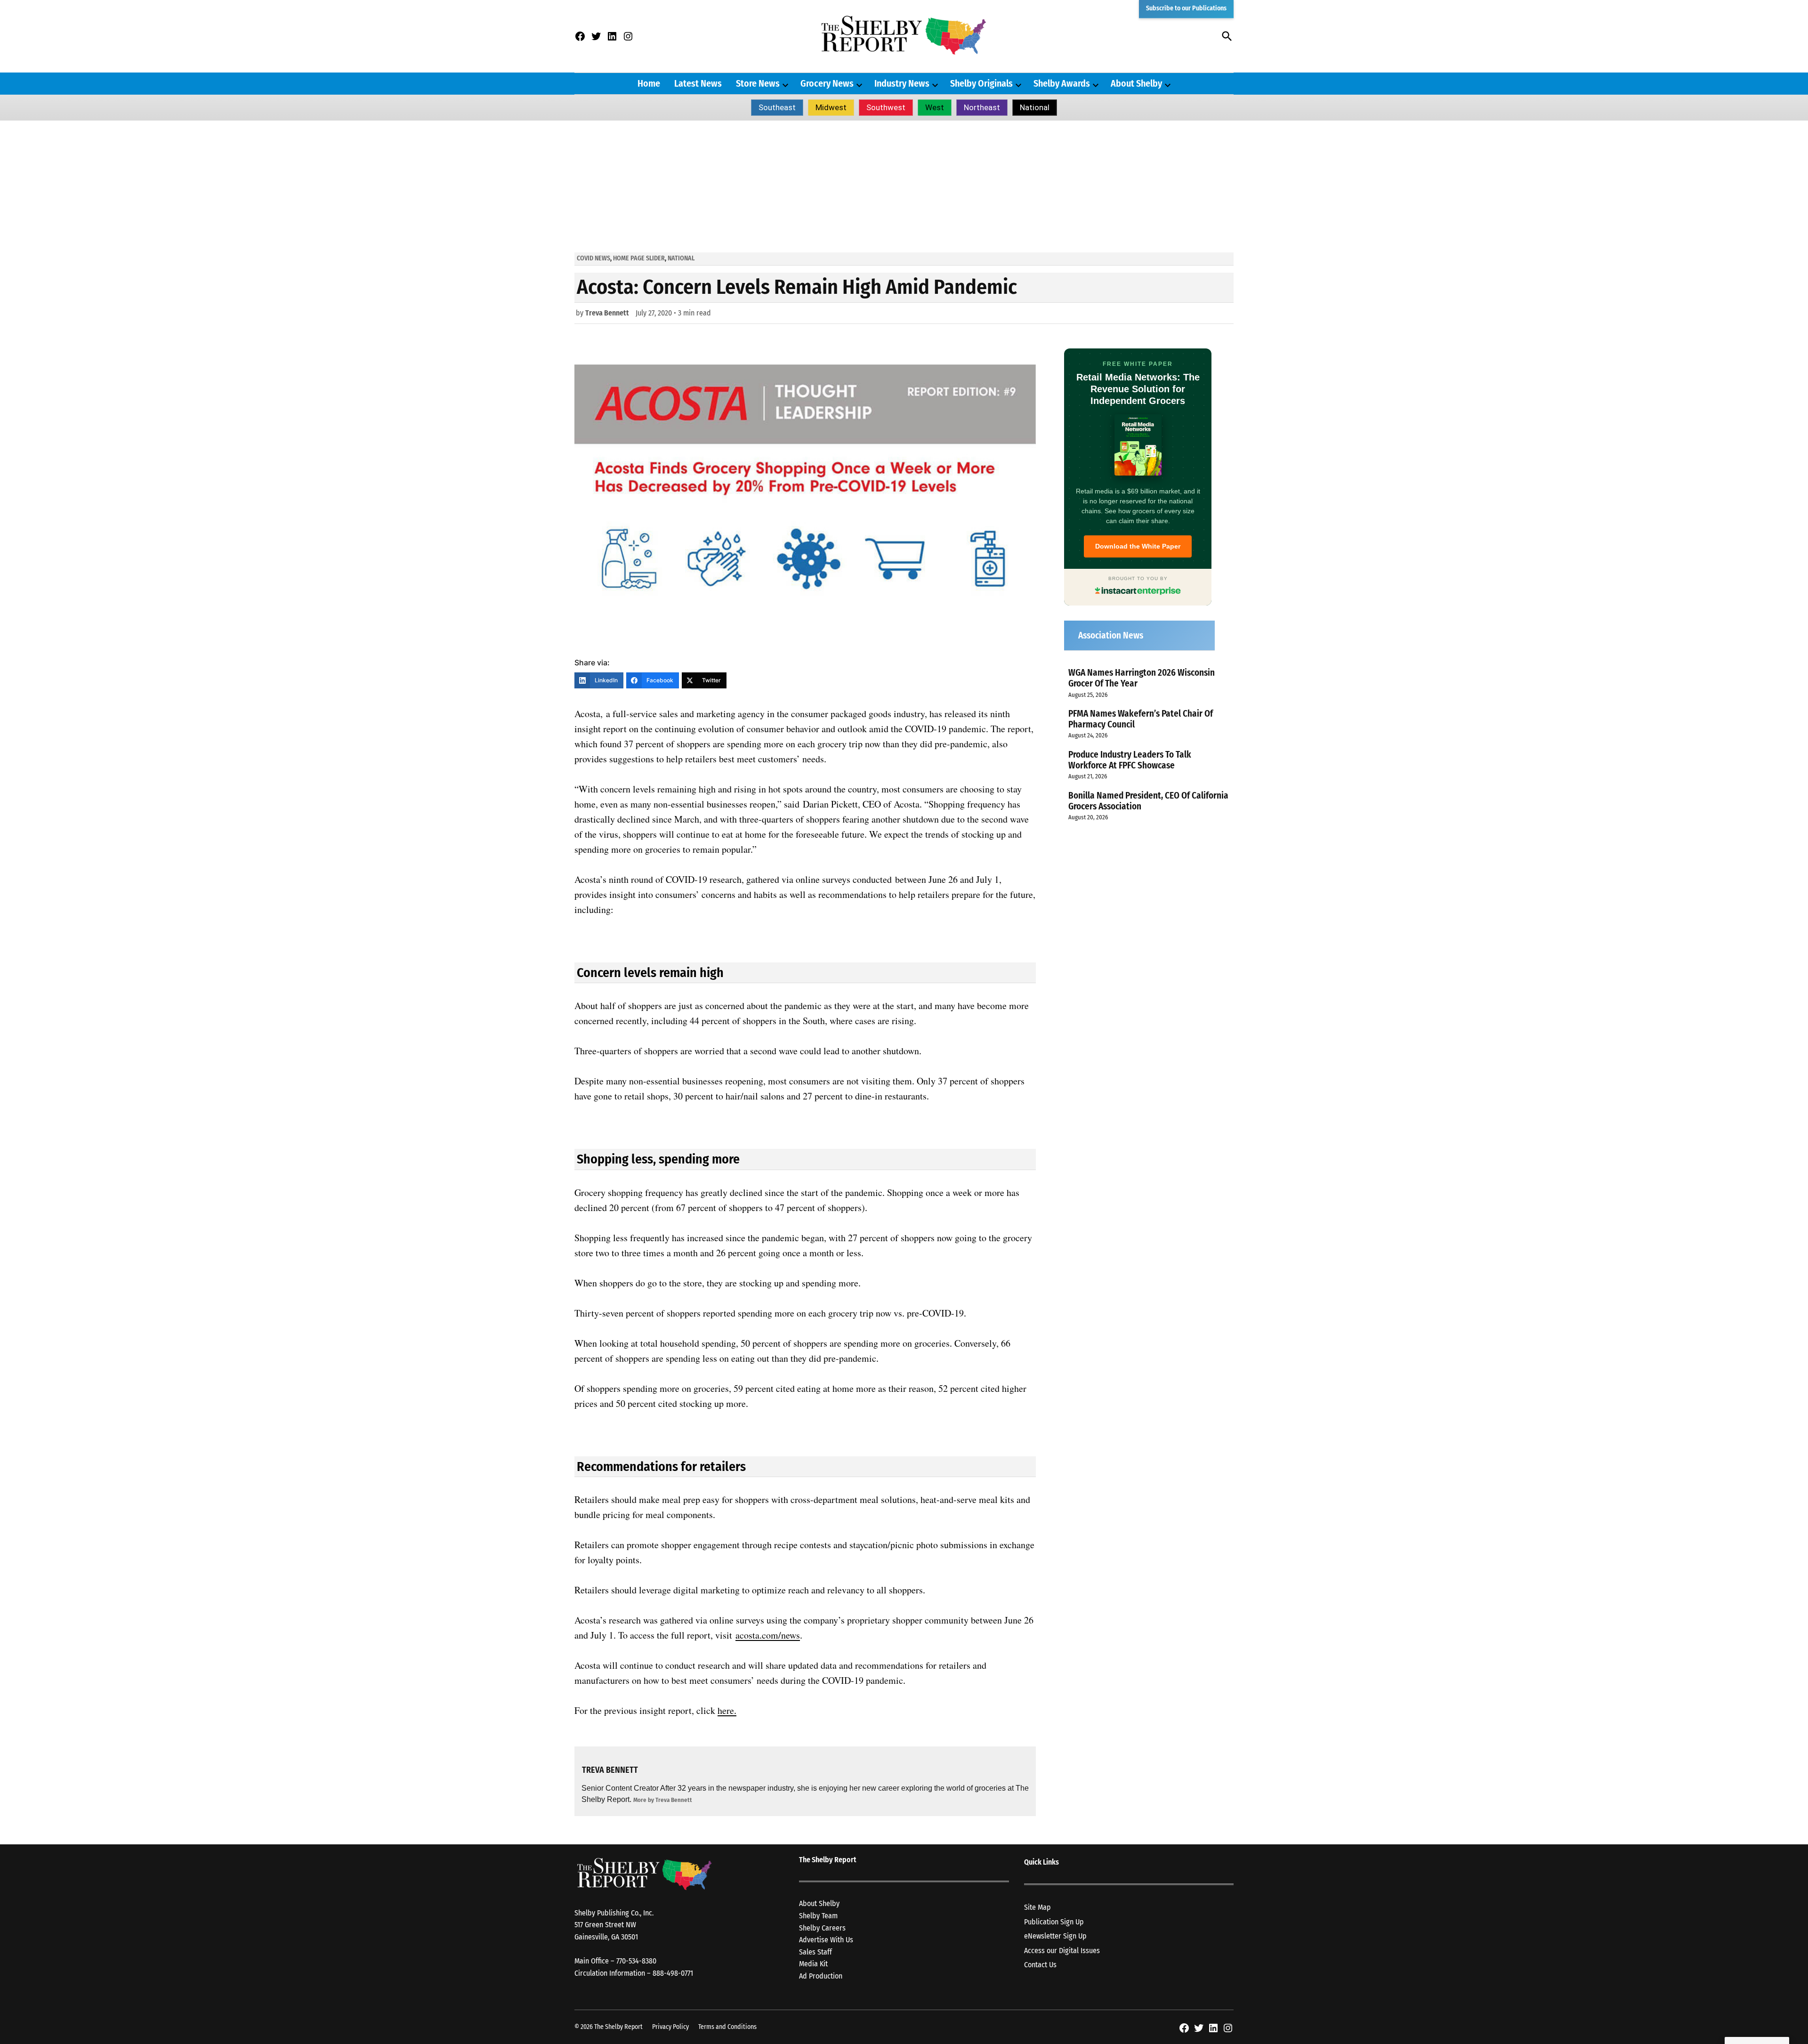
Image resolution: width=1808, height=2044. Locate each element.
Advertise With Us (826, 1940)
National (1035, 107)
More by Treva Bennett (663, 1800)
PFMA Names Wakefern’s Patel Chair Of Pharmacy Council (1141, 719)
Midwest (831, 107)
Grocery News (827, 83)
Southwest (886, 107)
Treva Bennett (607, 313)
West (935, 107)
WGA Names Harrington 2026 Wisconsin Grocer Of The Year (1142, 678)
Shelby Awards (1062, 83)
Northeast (982, 107)
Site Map (1037, 1907)
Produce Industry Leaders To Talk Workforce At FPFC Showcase (1130, 760)
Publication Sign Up (1054, 1922)
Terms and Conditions (727, 2027)
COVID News (593, 258)
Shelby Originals (981, 83)
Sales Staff (815, 1952)
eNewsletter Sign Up (1055, 1936)
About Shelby (1136, 83)
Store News (758, 83)
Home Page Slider (639, 258)
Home (649, 83)
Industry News (902, 83)
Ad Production (821, 1976)
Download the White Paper (1138, 546)
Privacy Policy (670, 2027)
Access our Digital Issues (1062, 1951)
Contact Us (1040, 1965)
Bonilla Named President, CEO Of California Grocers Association (1148, 801)
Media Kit (813, 1964)
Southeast (777, 107)
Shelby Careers (822, 1928)
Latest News (698, 83)
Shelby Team (818, 1916)
